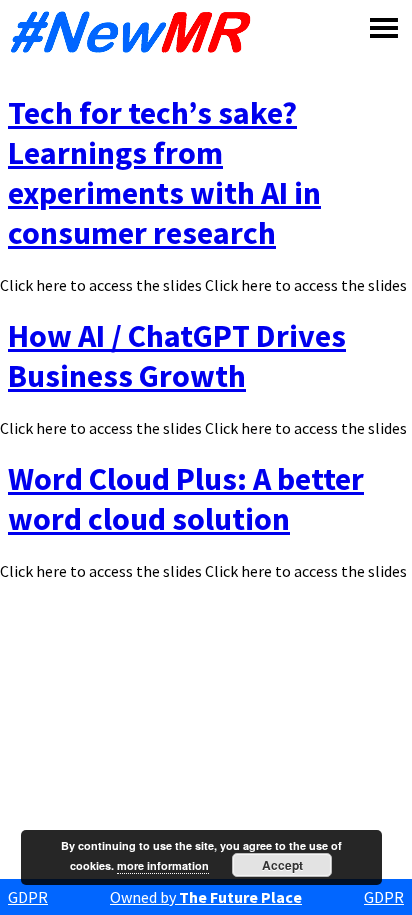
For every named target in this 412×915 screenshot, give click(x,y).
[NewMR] (136, 32)
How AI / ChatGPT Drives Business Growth (177, 356)
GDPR (28, 897)
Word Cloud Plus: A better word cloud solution (186, 499)
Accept (282, 865)
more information (163, 865)
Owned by (206, 897)
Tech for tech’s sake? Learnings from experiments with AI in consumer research (164, 173)
